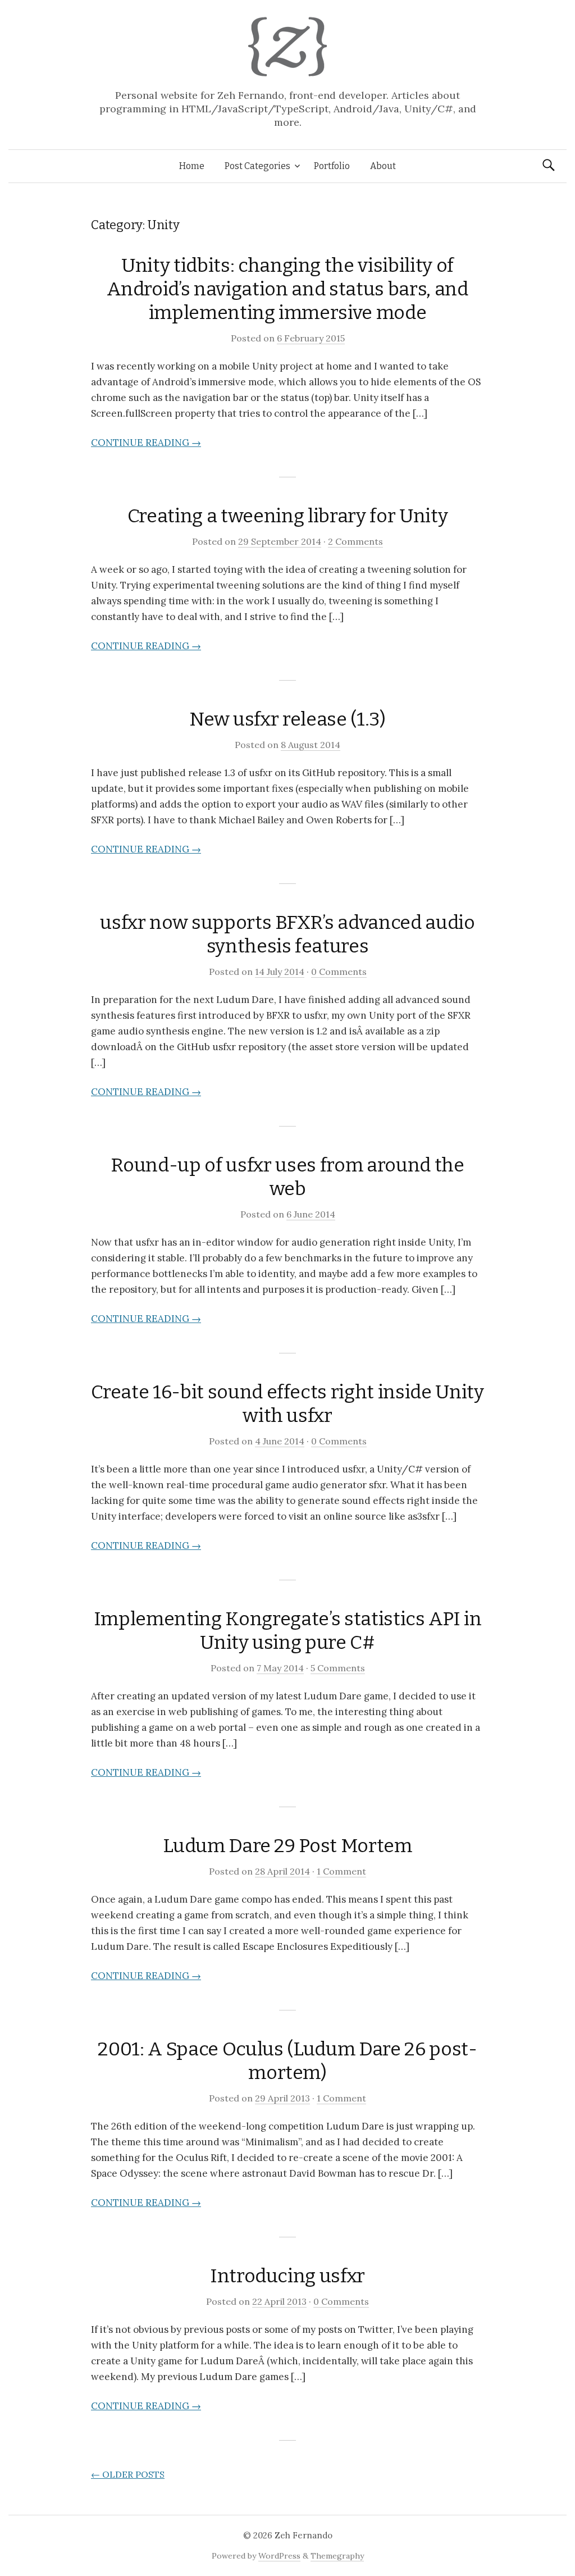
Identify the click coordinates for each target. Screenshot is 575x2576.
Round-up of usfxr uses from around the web (287, 1177)
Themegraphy (337, 2556)
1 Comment (341, 1871)
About (383, 166)
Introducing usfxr (287, 2276)
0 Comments (339, 972)
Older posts (128, 2474)
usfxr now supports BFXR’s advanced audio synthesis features (287, 934)
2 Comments (355, 541)
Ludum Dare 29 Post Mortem (287, 1846)
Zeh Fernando (304, 2535)
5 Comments (338, 1668)
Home (192, 166)
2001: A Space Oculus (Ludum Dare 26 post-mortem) (287, 2061)
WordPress (279, 2556)
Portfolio (332, 166)
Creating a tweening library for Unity (287, 516)
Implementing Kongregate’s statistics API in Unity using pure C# (287, 1631)
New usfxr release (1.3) (287, 719)
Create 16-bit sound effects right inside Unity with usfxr (287, 1404)
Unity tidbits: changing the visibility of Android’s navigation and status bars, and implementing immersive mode (287, 289)
